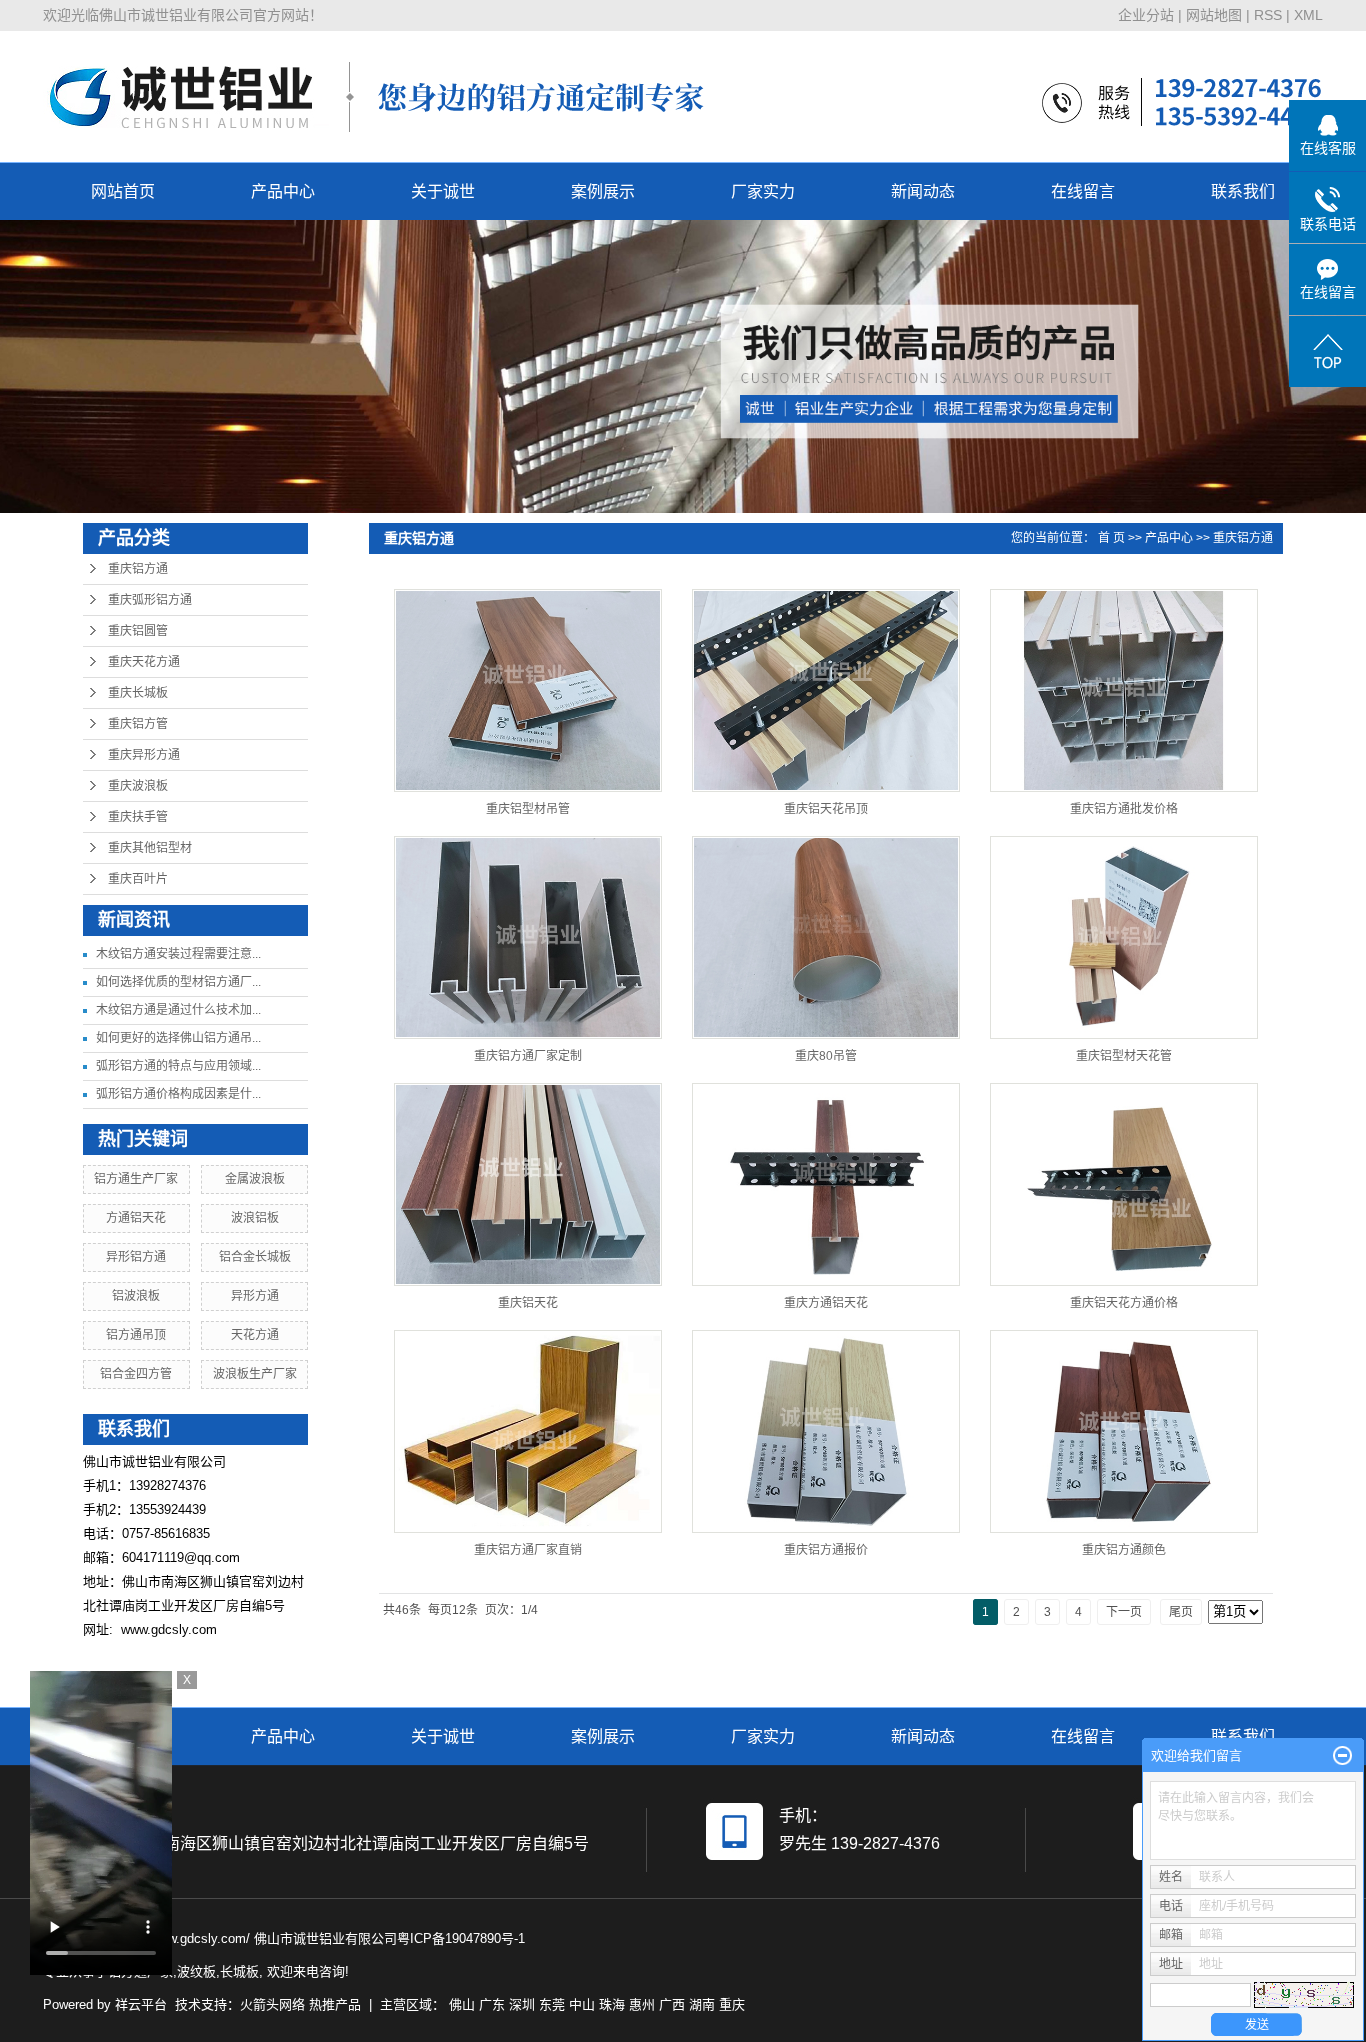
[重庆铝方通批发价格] (1124, 690)
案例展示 (603, 191)
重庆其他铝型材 (150, 848)
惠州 (642, 2004)
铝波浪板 (136, 1296)
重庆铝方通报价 (826, 1550)
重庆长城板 (138, 693)
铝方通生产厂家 (136, 1179)
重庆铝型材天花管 (1124, 1056)
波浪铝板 (255, 1218)
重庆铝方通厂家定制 (528, 1056)
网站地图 (1214, 15)
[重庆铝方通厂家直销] (528, 1431)
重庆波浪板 (138, 786)
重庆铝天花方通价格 (1124, 1303)
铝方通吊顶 (136, 1335)
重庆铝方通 (138, 569)
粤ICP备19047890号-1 (461, 1938)
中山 (582, 2004)
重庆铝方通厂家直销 (528, 1550)
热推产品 (335, 2004)
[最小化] (1342, 1756)
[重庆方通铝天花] (826, 1184)
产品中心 (283, 191)
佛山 (462, 2004)
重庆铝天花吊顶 (826, 809)
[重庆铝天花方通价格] (1124, 1184)
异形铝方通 (136, 1257)
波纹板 (196, 1971)
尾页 (1181, 1612)
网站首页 (123, 191)
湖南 (702, 2004)
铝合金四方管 (136, 1374)
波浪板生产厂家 (255, 1374)
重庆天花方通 (144, 662)
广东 (492, 2004)
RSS (1268, 15)
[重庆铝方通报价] (826, 1431)
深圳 (522, 2004)
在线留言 (1083, 191)
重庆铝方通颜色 (1124, 1550)
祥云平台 (141, 2004)
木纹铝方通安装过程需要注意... (178, 954)
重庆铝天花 (528, 1303)
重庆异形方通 (144, 755)
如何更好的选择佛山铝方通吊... (178, 1038)
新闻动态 (923, 191)
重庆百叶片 (138, 879)
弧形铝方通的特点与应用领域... (178, 1066)
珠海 (612, 2004)
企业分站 (1146, 15)
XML (1308, 15)
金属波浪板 (255, 1179)
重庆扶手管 (138, 817)
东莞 (552, 2004)
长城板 (239, 1971)
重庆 (732, 2004)
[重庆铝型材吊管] (528, 690)
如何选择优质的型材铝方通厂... (178, 982)
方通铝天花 (136, 1218)
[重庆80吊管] (826, 937)
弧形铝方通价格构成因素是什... (178, 1094)
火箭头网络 (272, 2004)
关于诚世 (443, 191)
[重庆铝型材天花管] (1124, 937)
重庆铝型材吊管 (528, 809)
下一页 (1124, 1612)
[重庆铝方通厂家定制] (528, 937)
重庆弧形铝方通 (150, 600)
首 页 (1111, 538)
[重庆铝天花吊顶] (826, 690)
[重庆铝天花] (528, 1184)
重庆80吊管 (826, 1056)
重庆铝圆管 (138, 631)
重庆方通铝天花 (826, 1303)
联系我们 (1243, 191)
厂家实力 (763, 191)
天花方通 (255, 1335)
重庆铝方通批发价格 (1124, 809)
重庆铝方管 (138, 724)
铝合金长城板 (255, 1257)
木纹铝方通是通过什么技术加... (178, 1010)
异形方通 (255, 1296)
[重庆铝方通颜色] (1124, 1431)
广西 (672, 2004)
